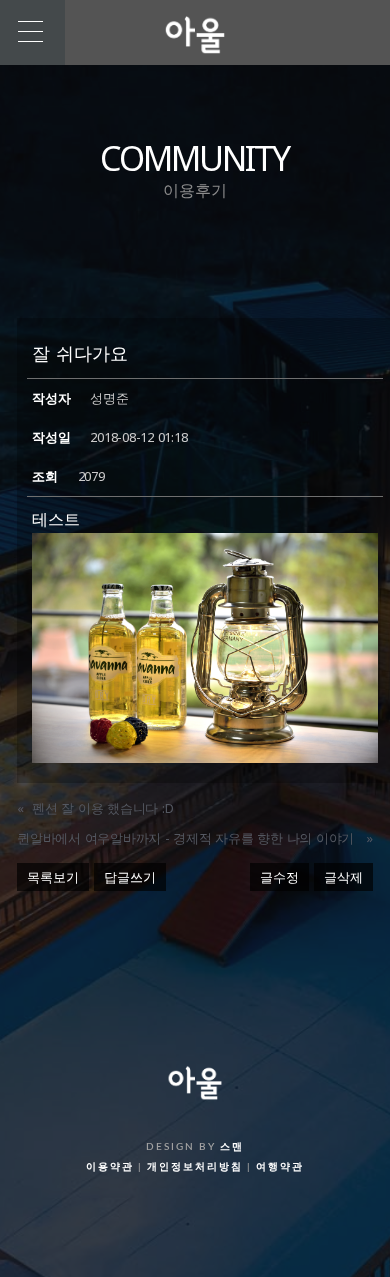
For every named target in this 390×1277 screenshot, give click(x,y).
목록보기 (53, 877)
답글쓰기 (130, 877)
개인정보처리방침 (195, 1167)
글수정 (279, 877)
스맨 (232, 1147)
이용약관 (110, 1167)
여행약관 (280, 1167)
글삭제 (343, 877)
